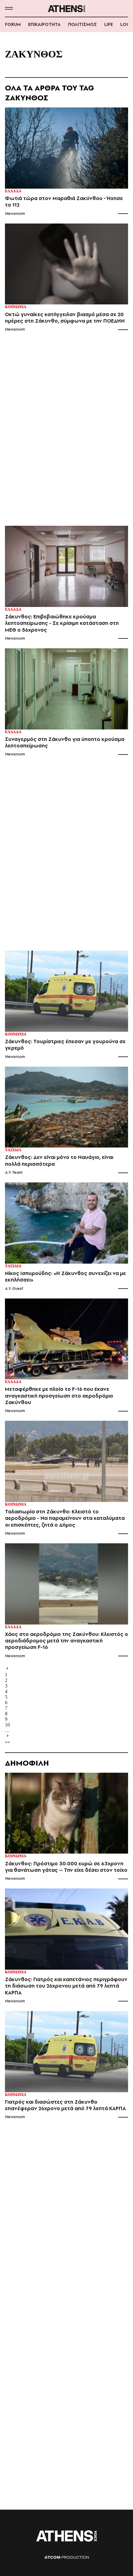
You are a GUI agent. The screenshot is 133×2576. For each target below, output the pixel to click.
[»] (66, 1736)
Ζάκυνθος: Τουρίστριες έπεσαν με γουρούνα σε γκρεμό (65, 1045)
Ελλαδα (13, 191)
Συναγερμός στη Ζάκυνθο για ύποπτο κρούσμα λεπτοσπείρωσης (65, 742)
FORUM (13, 24)
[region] (66, 432)
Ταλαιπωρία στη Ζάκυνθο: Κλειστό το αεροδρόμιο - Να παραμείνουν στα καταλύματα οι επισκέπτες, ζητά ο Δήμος (65, 1518)
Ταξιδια (13, 1150)
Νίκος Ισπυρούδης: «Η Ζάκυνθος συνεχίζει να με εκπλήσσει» (65, 1277)
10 (7, 1725)
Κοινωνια (16, 307)
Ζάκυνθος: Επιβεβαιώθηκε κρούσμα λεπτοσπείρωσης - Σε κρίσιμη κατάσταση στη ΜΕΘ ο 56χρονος (62, 623)
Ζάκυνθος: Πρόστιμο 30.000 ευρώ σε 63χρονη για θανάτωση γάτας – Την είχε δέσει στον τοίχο (66, 1867)
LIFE (109, 24)
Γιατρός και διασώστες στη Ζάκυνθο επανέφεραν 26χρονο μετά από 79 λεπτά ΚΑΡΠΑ (65, 2105)
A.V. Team (14, 1172)
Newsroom (15, 213)
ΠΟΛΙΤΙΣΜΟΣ (82, 24)
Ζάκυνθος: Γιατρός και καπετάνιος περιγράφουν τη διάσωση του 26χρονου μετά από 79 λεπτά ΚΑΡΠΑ (66, 1986)
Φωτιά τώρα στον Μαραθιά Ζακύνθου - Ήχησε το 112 (64, 202)
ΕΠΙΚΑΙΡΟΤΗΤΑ (44, 24)
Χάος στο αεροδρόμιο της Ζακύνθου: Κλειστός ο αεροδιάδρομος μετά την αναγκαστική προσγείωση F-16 (66, 1641)
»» (7, 1742)
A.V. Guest (14, 1288)
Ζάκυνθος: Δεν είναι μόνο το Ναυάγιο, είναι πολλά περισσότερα (59, 1160)
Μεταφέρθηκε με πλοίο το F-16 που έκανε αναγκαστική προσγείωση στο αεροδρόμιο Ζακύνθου (59, 1396)
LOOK (127, 24)
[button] (9, 8)
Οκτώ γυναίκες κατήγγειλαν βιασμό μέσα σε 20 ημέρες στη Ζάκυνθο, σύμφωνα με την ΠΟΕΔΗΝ (65, 318)
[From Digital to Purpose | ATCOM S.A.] (67, 2557)
